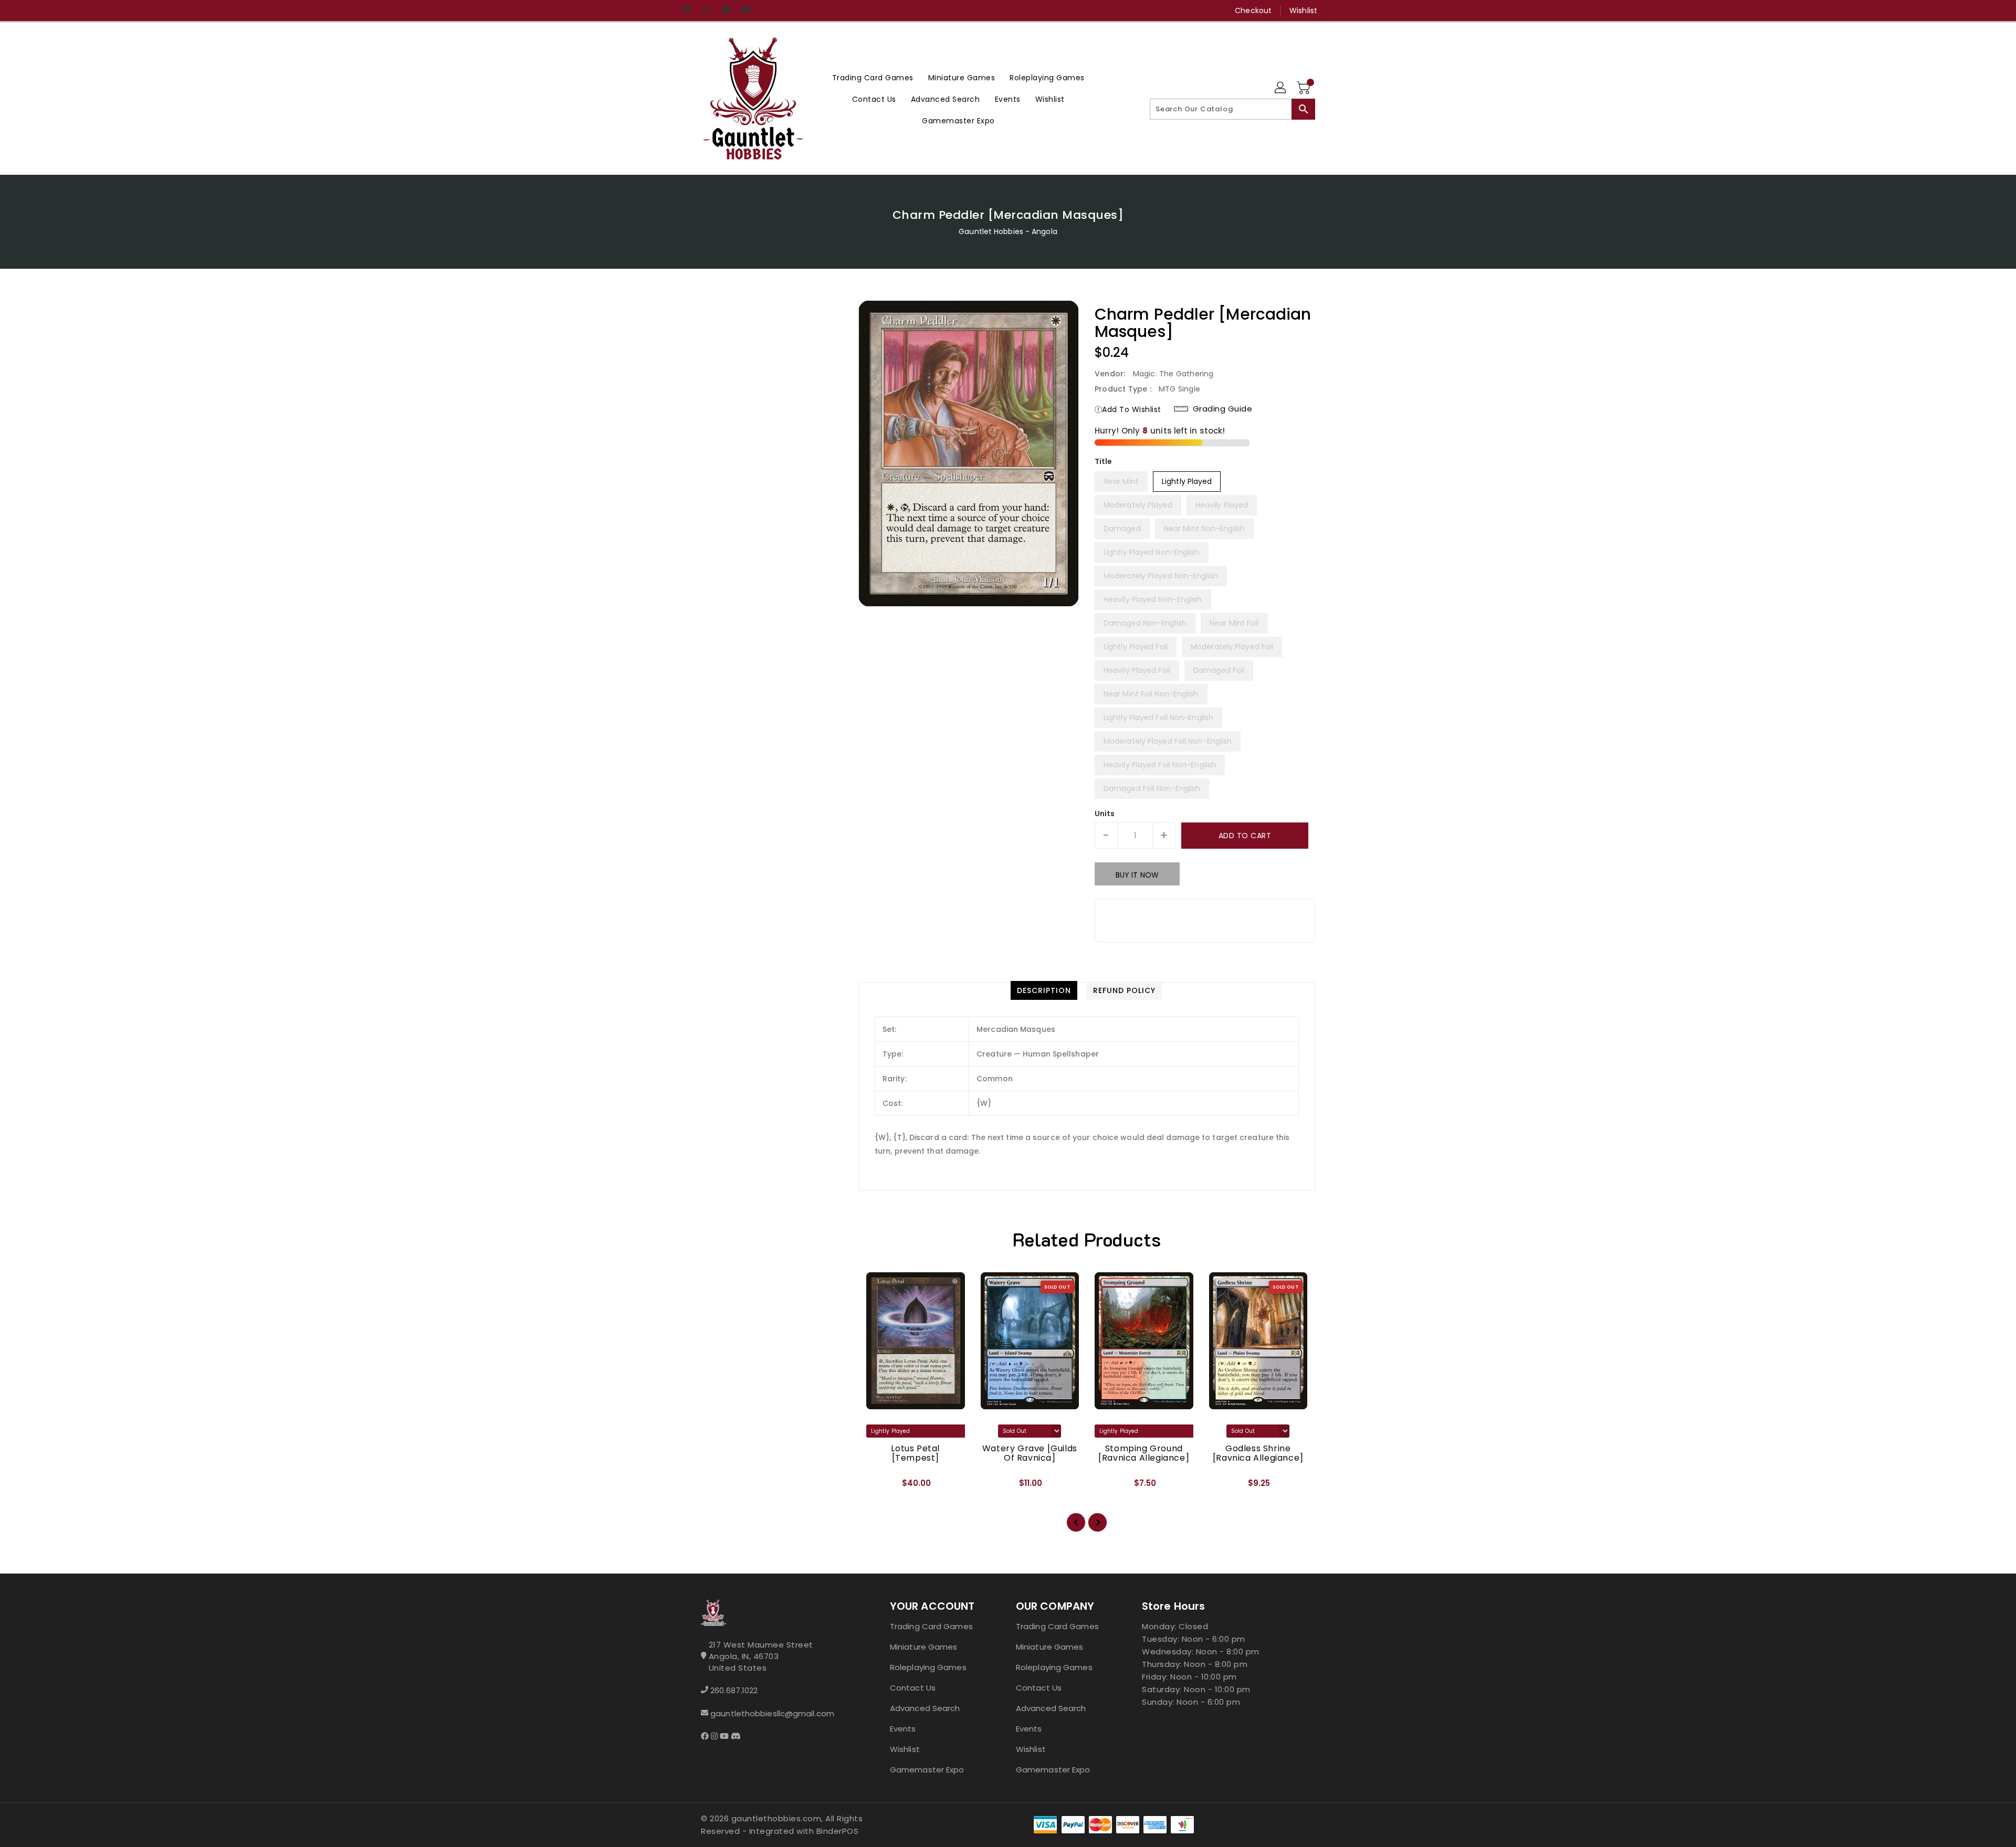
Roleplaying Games (928, 1667)
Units (1105, 814)
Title (1104, 461)
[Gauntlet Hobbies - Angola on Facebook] (686, 10)
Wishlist (1303, 10)
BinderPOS (838, 1831)
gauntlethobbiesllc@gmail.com (772, 1713)
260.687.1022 (734, 1690)
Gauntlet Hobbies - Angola (1008, 231)
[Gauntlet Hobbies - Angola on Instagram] (706, 10)
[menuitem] (873, 77)
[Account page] (1281, 88)
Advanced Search (925, 1708)
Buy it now (1137, 875)
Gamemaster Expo (927, 1770)
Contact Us (913, 1688)
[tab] (1044, 990)
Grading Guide (1223, 409)
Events (903, 1729)
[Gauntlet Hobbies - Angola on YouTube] (726, 10)
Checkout (1253, 10)
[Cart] (1305, 88)
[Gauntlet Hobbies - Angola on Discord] (746, 10)
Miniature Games (924, 1647)
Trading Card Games (931, 1626)
